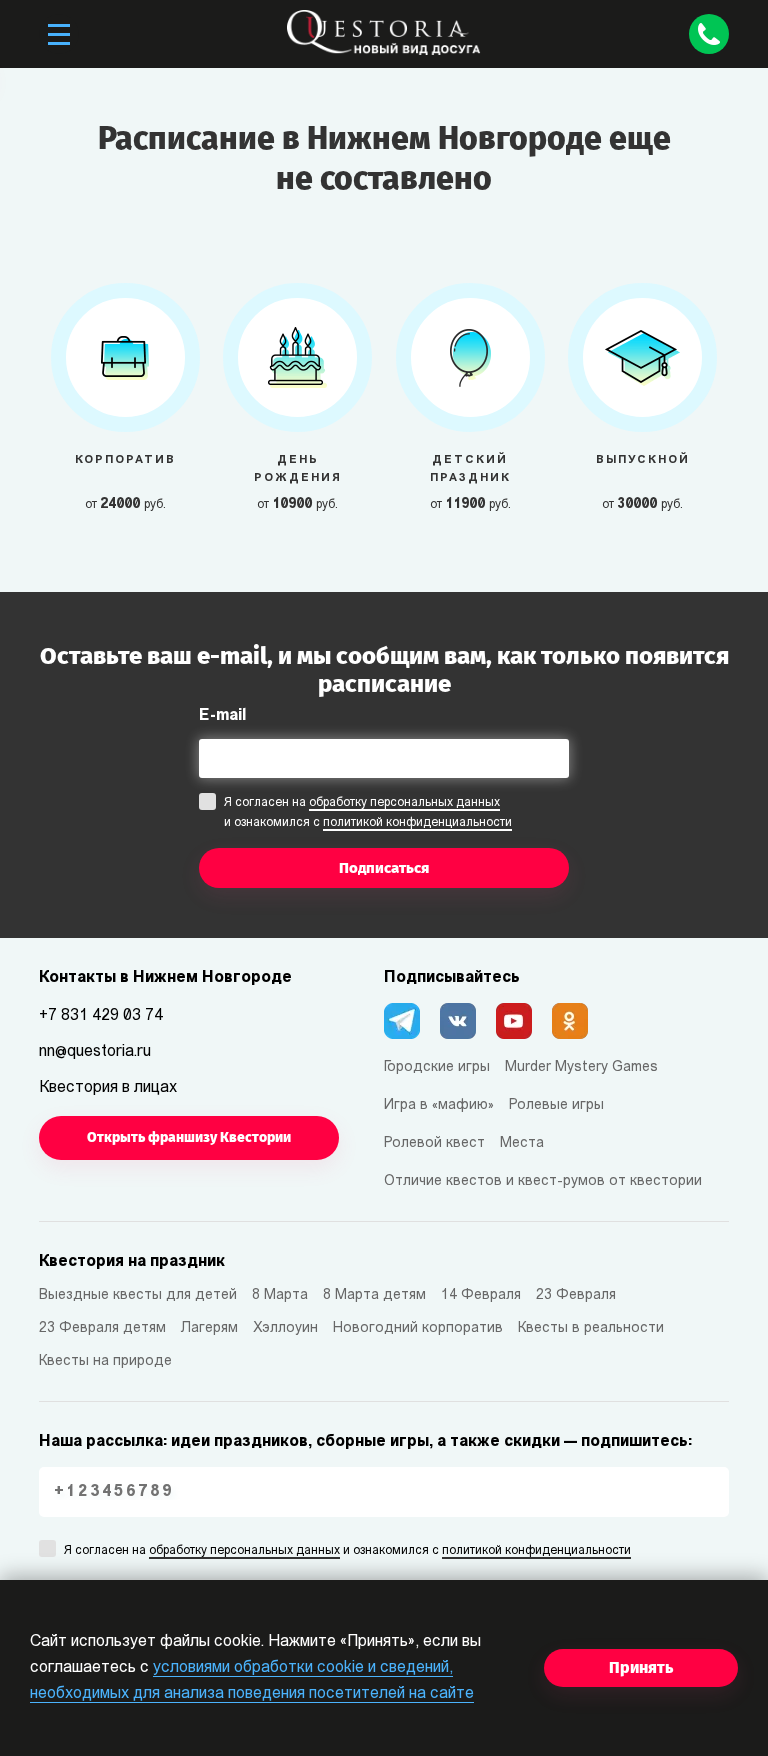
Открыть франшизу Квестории (189, 1137)
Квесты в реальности (591, 1328)
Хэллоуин (285, 1328)
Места (522, 1143)
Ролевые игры (556, 1105)
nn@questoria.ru (95, 1052)
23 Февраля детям (102, 1328)
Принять (641, 1667)
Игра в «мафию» (439, 1105)
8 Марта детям (374, 1295)
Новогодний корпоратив (418, 1328)
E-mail (222, 716)
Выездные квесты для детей (138, 1295)
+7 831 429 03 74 (101, 1016)
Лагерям (209, 1328)
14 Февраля (481, 1295)
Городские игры (437, 1067)
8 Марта (280, 1295)
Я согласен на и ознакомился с (368, 813)
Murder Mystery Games (581, 1067)
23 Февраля (576, 1295)
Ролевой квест (434, 1143)
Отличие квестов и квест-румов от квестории (543, 1181)
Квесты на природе (105, 1361)
